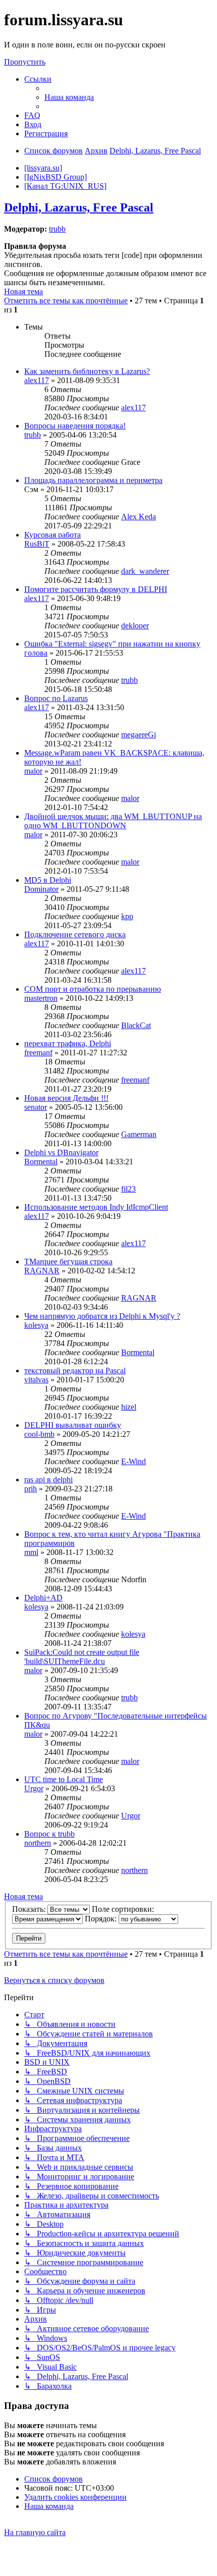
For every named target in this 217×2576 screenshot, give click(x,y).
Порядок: (102, 1919)
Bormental (41, 1162)
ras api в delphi (48, 1480)
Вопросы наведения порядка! (75, 426)
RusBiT (37, 544)
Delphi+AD (43, 1598)
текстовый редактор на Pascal (75, 1371)
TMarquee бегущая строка (68, 1262)
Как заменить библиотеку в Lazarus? (87, 371)
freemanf (38, 1053)
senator (36, 1107)
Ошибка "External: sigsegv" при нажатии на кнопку (112, 644)
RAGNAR (42, 1271)
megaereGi (139, 735)
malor (33, 771)
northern (38, 1843)
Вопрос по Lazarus (56, 698)
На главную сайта (35, 2532)
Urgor (34, 1788)
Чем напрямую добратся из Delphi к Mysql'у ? (102, 1316)
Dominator (41, 889)
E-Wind (133, 1461)
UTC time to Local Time (64, 1779)
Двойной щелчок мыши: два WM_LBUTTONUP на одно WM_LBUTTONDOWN (113, 821)
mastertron (41, 998)
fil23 (128, 1189)
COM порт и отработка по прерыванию (93, 989)
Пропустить (25, 62)
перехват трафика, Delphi (68, 1043)
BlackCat (136, 1025)
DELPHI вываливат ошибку (73, 1425)
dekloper (135, 626)
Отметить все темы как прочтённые (66, 301)
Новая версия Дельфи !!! (66, 1098)
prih (31, 1489)
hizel (129, 1407)
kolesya (36, 1325)
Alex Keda (139, 517)
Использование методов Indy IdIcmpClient (96, 1207)
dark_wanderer (145, 571)
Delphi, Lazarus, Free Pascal (79, 207)
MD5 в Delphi (48, 880)
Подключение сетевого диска (75, 934)
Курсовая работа (52, 535)
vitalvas (36, 1380)
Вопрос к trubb (49, 1834)
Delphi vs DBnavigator (61, 1152)
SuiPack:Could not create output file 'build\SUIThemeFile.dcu (82, 1657)
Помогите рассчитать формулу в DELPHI (96, 589)
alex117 (37, 380)
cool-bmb (39, 1434)
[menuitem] (69, 97)
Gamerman (139, 1134)
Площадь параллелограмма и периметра (93, 480)
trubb (57, 229)
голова (36, 653)
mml (31, 1552)
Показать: (30, 1909)
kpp (127, 916)
